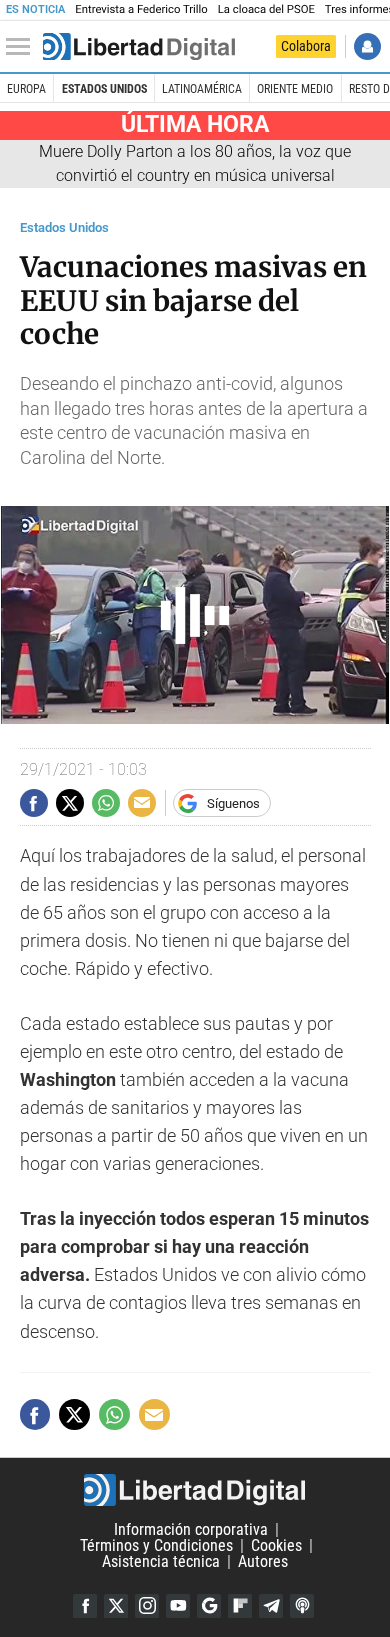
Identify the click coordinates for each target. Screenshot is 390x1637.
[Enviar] (106, 803)
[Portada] (139, 47)
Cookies (276, 1545)
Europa (26, 89)
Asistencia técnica (161, 1561)
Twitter (116, 1606)
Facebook (85, 1606)
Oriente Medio (295, 89)
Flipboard (240, 1606)
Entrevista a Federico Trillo (141, 9)
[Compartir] (34, 803)
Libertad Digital (195, 1490)
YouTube (178, 1606)
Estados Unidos (104, 89)
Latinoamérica (202, 89)
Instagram (147, 1606)
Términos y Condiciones (156, 1545)
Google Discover (209, 1606)
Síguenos (233, 803)
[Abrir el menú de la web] (23, 47)
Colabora (306, 46)
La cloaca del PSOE (266, 9)
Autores (263, 1561)
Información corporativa (191, 1529)
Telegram (271, 1606)
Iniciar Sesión (367, 46)
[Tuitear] (70, 803)
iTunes (302, 1606)
